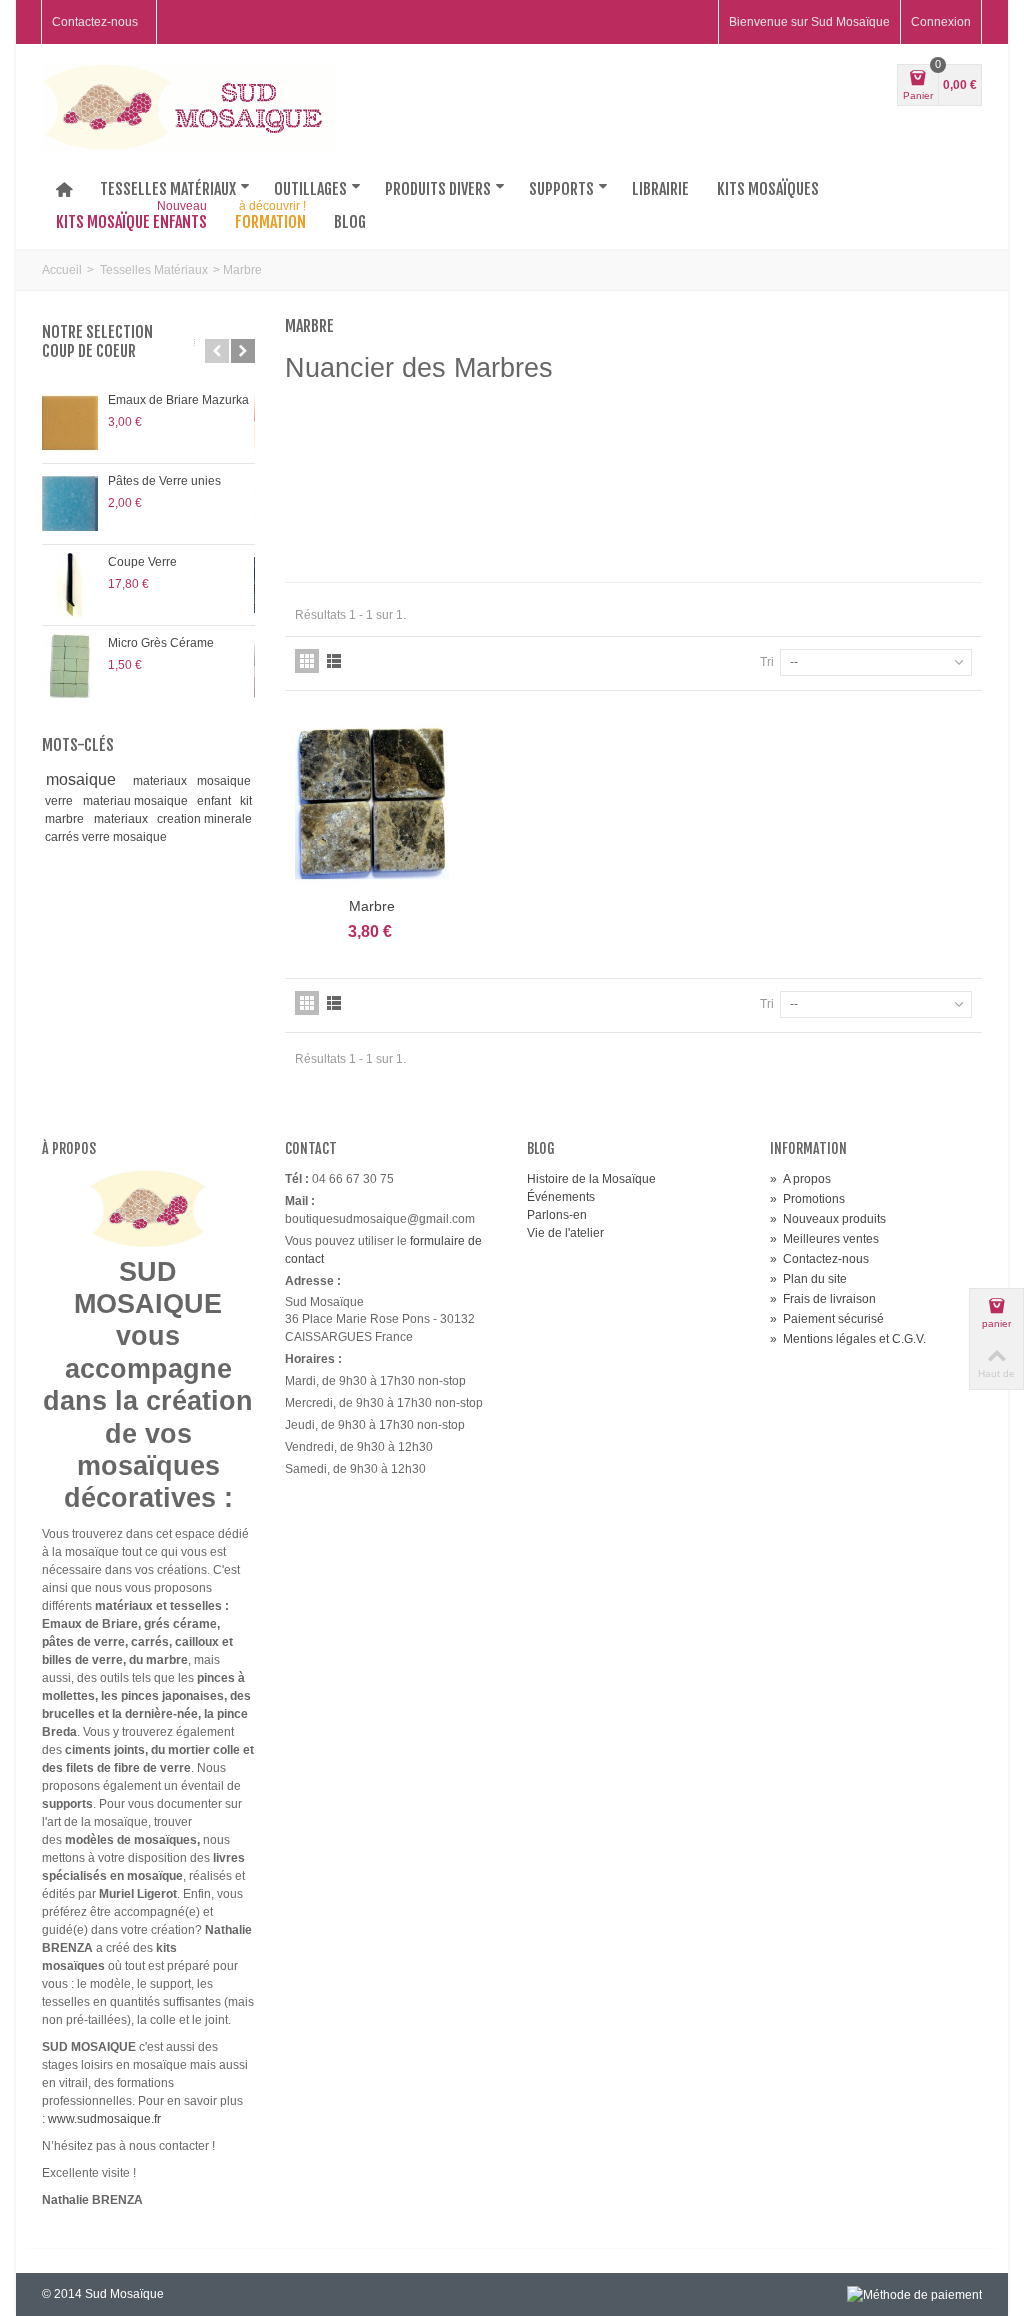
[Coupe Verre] (70, 585)
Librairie (660, 189)
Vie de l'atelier (565, 1233)
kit (246, 801)
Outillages (310, 189)
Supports (561, 189)
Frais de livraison (823, 1299)
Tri (767, 662)
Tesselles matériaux (168, 189)
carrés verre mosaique (106, 837)
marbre (66, 819)
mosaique (86, 779)
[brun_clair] (473, 532)
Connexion (941, 22)
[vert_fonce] (601, 532)
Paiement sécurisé (827, 1319)
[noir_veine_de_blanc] (665, 532)
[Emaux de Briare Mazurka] (70, 423)
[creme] (601, 468)
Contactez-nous (95, 22)
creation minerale (204, 819)
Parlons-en (557, 1215)
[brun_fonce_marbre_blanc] (537, 532)
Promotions (807, 1199)
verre (60, 801)
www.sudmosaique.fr (104, 2119)
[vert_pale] (537, 468)
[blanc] (473, 468)
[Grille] (307, 661)
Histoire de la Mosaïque (591, 1179)
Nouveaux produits (828, 1219)
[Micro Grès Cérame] (70, 666)
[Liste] (334, 661)
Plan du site (808, 1279)
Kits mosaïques (768, 189)
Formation (270, 218)
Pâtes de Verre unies (164, 481)
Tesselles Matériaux (154, 270)
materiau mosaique (137, 801)
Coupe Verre (142, 562)
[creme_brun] (665, 468)
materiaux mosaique (192, 781)
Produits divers (438, 189)
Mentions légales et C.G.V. (848, 1339)
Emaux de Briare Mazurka (178, 400)
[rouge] (729, 468)
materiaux (122, 819)
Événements (561, 1197)
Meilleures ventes (824, 1239)
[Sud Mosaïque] (188, 107)
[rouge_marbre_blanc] (793, 468)
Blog (350, 222)
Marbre (372, 906)
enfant (215, 801)
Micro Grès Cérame (161, 643)
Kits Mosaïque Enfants (131, 218)
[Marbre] (372, 803)
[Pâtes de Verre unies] (70, 504)
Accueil (62, 270)
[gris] (793, 532)
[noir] (729, 532)
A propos (800, 1179)
